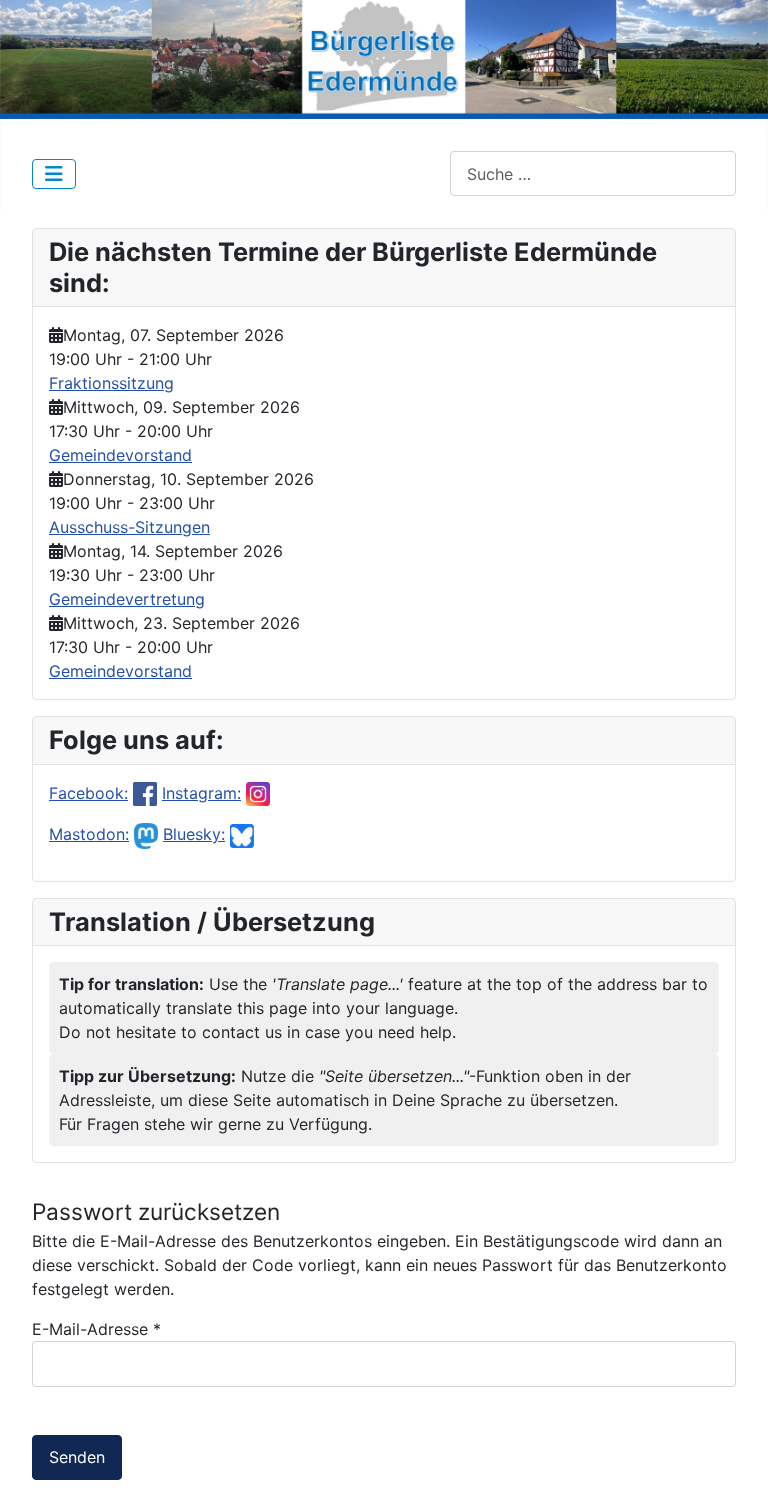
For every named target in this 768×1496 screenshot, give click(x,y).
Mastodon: (89, 834)
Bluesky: (194, 834)
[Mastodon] (146, 834)
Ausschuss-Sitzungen (129, 527)
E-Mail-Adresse (96, 1329)
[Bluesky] (242, 834)
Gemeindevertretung (127, 599)
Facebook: (88, 793)
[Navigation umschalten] (54, 174)
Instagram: (201, 793)
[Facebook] (145, 793)
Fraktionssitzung (111, 383)
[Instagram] (258, 793)
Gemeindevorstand (120, 455)
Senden (77, 1457)
